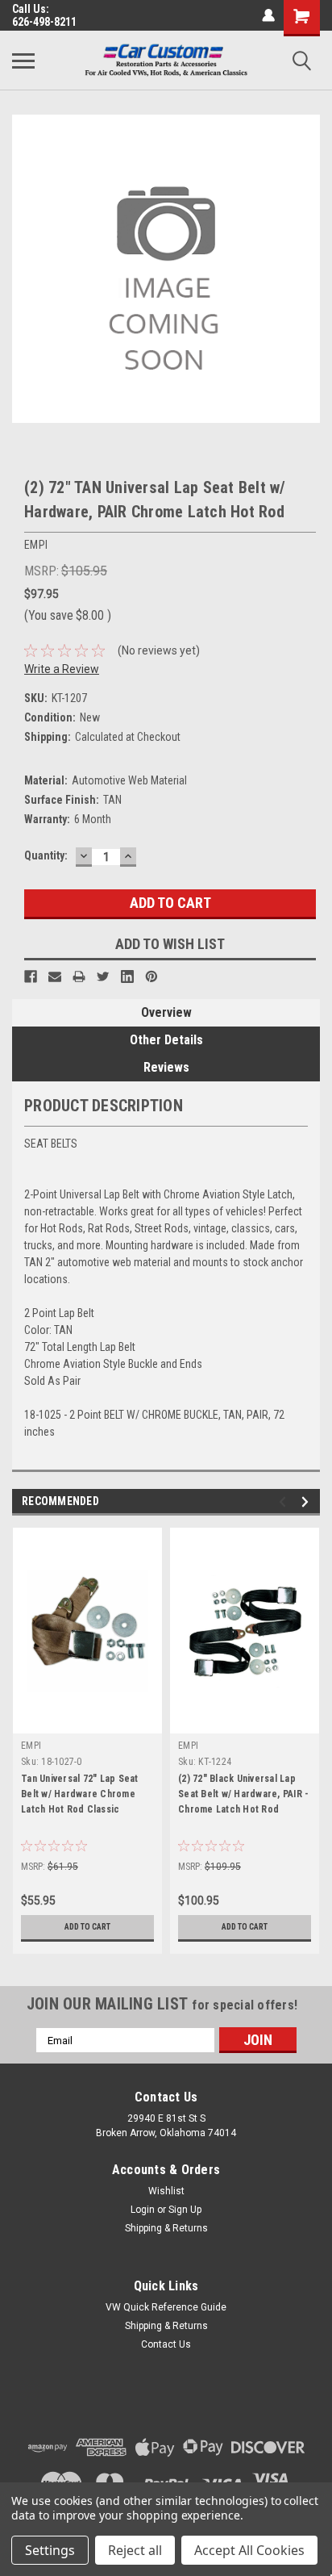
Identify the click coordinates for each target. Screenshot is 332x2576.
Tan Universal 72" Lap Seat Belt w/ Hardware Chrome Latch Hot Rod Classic (80, 1794)
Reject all (135, 2550)
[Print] (79, 976)
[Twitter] (103, 976)
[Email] (55, 976)
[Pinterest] (151, 976)
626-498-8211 (44, 22)
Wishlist (166, 2191)
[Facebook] (31, 976)
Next (307, 1502)
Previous (285, 1502)
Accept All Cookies (249, 2550)
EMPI (31, 1746)
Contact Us (166, 2344)
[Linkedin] (127, 976)
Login (143, 2210)
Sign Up (185, 2210)
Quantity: (46, 855)
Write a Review (62, 669)
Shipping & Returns (166, 2228)
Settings (50, 2550)
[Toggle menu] (23, 61)
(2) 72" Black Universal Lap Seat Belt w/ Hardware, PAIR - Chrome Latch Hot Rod (243, 1794)
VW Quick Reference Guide (166, 2307)
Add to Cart (87, 1927)
